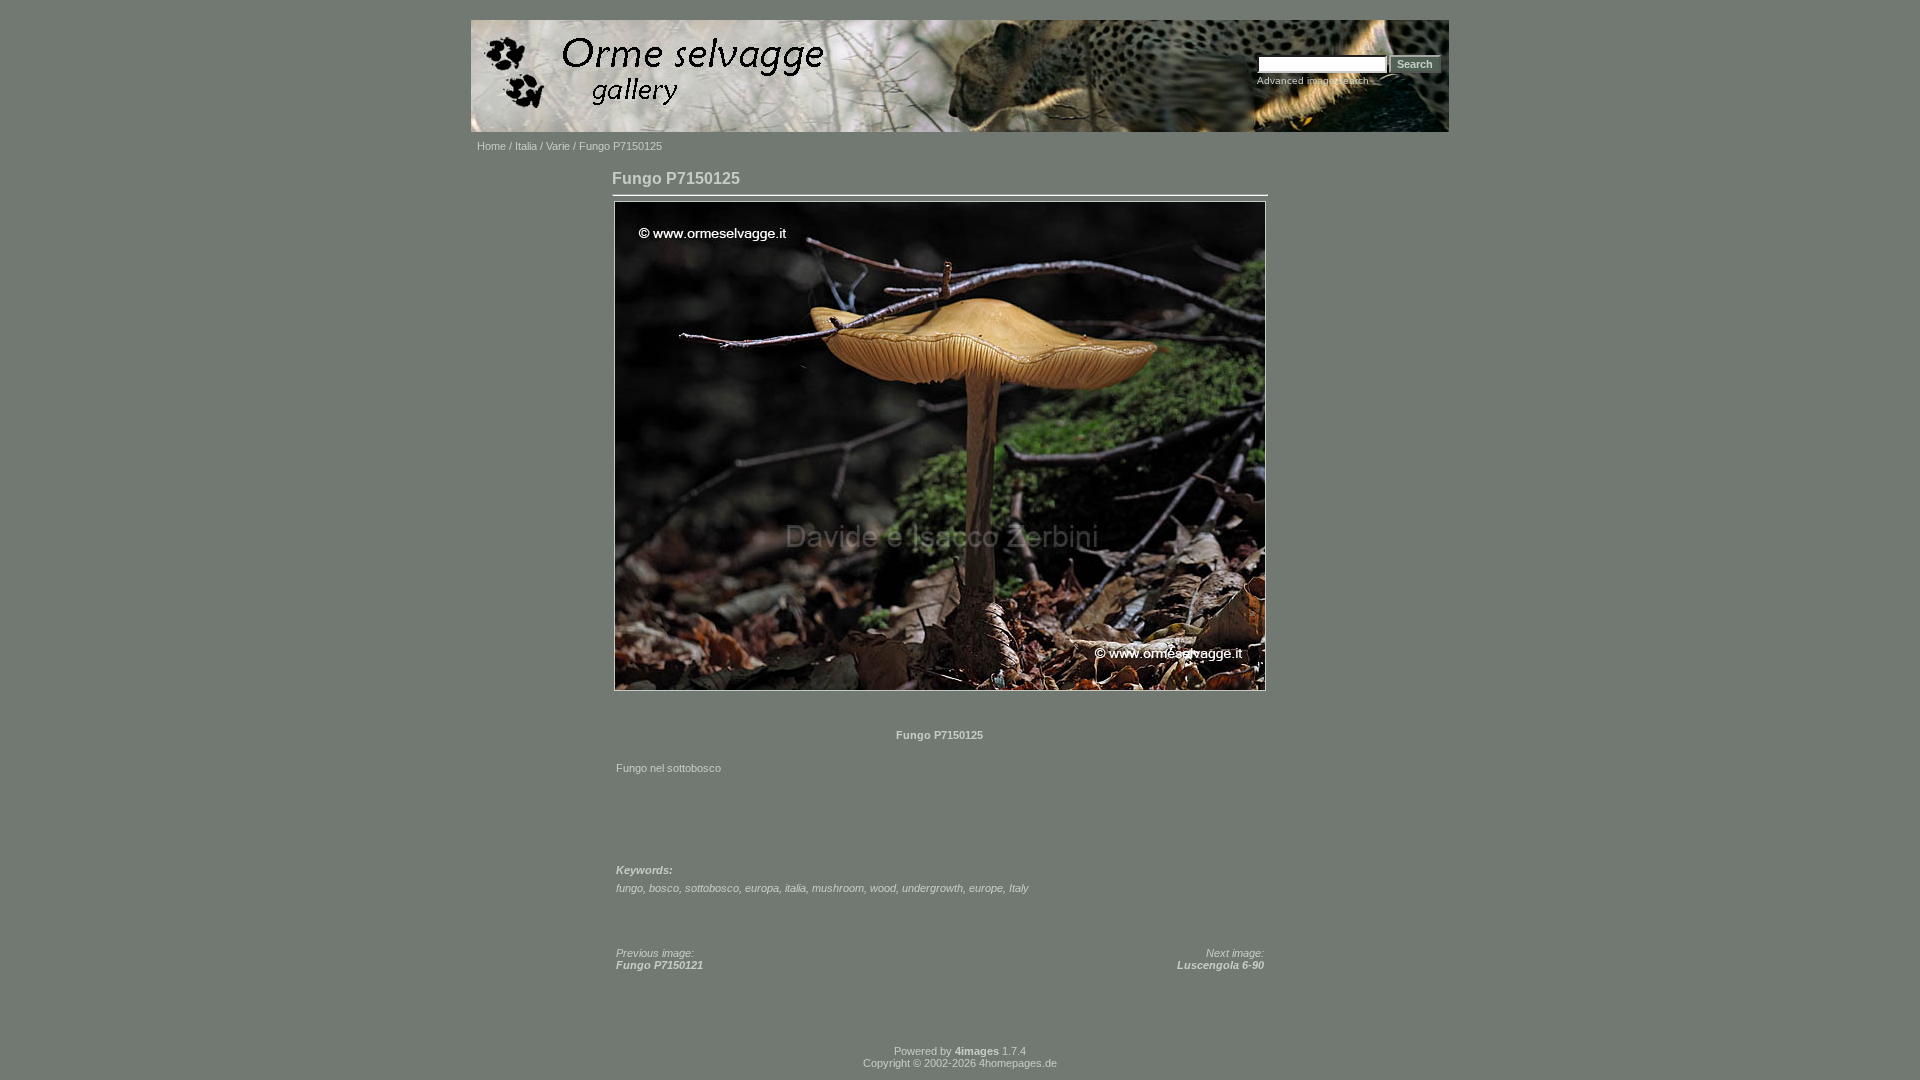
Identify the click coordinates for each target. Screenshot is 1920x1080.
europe (986, 888)
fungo (629, 888)
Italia (526, 146)
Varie (558, 146)
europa (762, 888)
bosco (664, 888)
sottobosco (712, 888)
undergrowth (932, 888)
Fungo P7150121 (659, 965)
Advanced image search (1313, 80)
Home (491, 146)
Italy (1019, 888)
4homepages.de (1018, 1063)
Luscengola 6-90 (1220, 965)
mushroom (838, 888)
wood (883, 888)
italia (795, 888)
